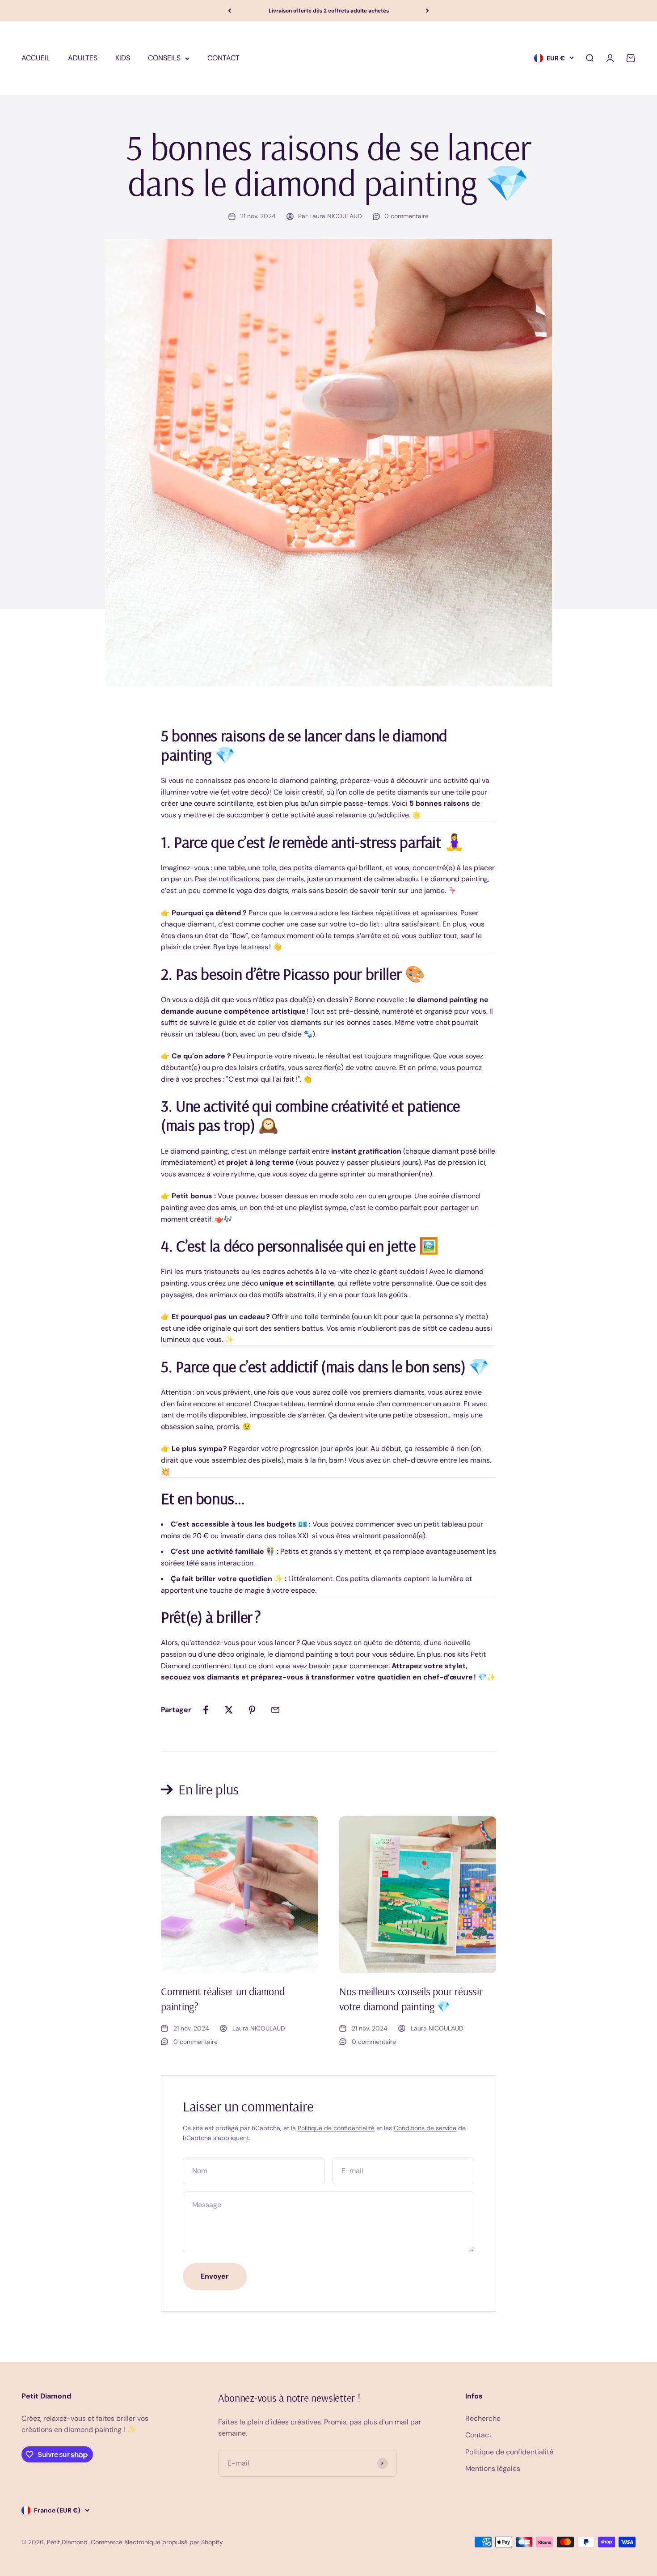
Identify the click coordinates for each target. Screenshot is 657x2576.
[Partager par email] (275, 1710)
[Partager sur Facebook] (206, 1710)
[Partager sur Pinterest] (252, 1710)
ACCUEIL (36, 58)
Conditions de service (425, 2128)
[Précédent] (230, 11)
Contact (478, 2435)
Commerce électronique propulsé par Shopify (157, 2542)
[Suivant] (427, 11)
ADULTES (83, 58)
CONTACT (223, 58)
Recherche (483, 2418)
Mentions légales (493, 2468)
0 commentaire (406, 216)
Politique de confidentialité (336, 2128)
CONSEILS (164, 58)
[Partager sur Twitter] (229, 1710)
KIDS (123, 58)
